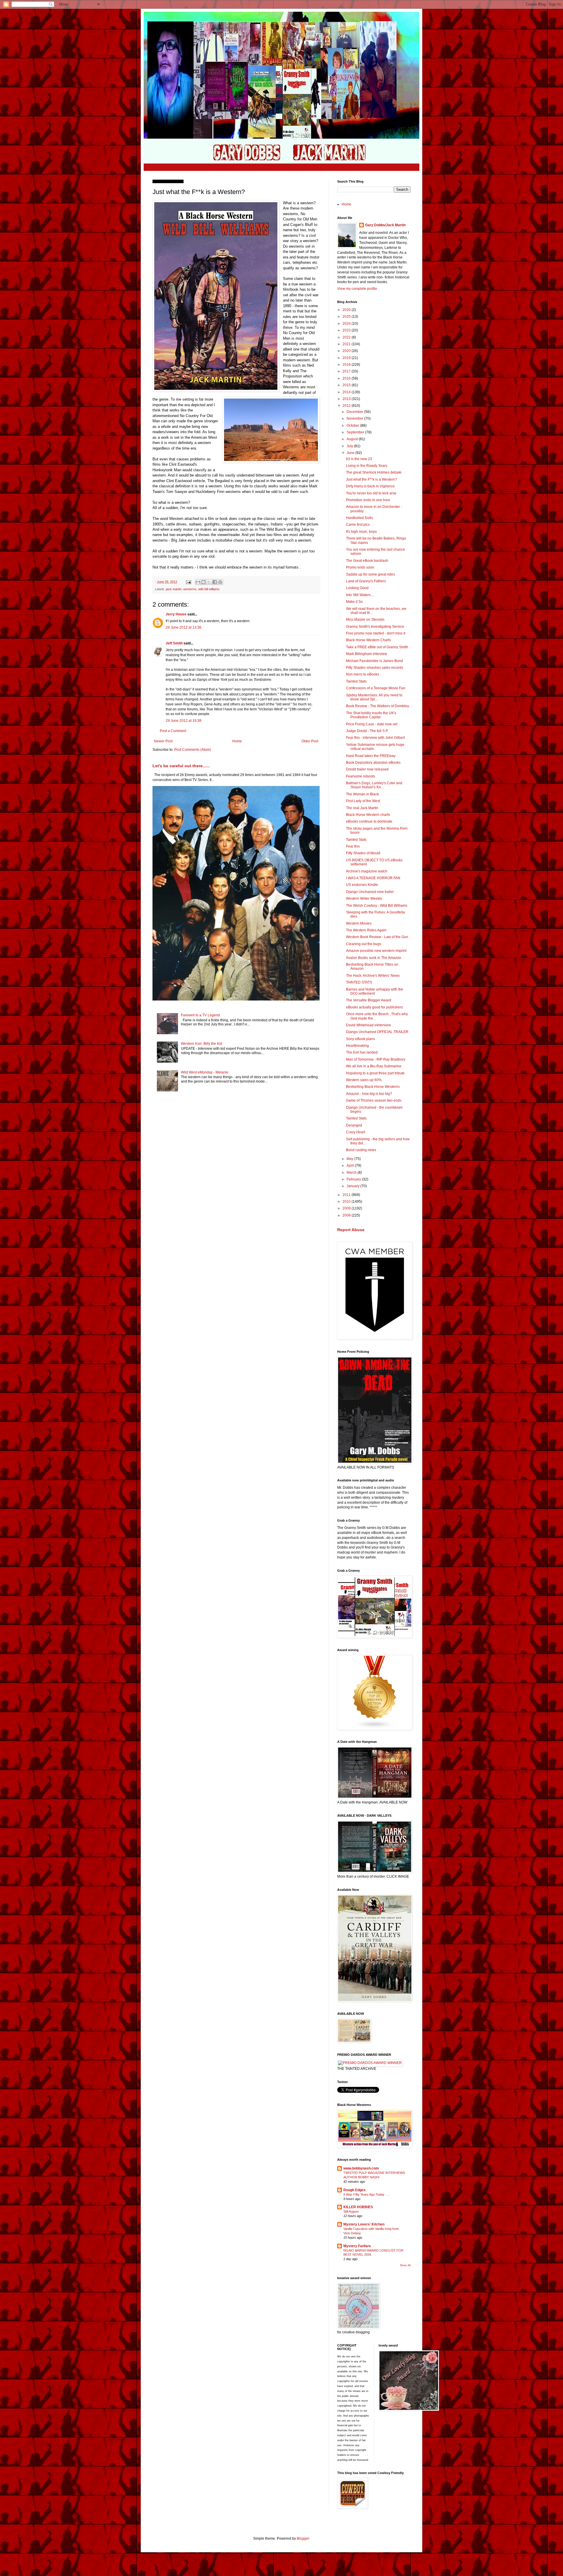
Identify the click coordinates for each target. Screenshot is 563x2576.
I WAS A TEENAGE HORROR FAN (373, 878)
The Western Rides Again (366, 930)
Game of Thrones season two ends (374, 1100)
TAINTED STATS (359, 982)
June (351, 453)
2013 (347, 399)
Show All (405, 2265)
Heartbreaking (357, 1046)
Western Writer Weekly (364, 899)
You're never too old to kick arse (371, 493)
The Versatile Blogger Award (369, 1000)
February (354, 1179)
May (350, 1159)
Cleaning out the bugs (364, 944)
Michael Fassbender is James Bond (374, 661)
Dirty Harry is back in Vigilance (370, 486)
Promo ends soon (360, 567)
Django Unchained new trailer (370, 892)
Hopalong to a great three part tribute (375, 1073)
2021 (347, 344)
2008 (347, 1215)
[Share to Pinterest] (220, 582)
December (355, 412)
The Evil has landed (362, 1052)
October (353, 426)
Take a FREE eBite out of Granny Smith (377, 647)
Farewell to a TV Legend (200, 1015)
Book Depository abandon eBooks (373, 763)
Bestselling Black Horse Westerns (373, 1087)
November (355, 418)
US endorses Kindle (362, 885)
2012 (347, 406)
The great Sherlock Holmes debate (374, 472)
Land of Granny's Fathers (366, 581)
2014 (347, 392)
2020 (347, 351)
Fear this (353, 846)
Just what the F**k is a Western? (372, 479)
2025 (347, 317)
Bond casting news (361, 1150)
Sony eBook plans (361, 1039)
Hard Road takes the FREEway (371, 756)
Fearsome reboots (361, 776)
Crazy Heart (356, 1132)
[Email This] (198, 582)
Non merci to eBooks (363, 674)
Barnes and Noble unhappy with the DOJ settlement (375, 991)
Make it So (354, 602)
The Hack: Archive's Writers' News (373, 976)
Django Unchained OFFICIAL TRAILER (377, 1032)
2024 (347, 324)
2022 (347, 337)
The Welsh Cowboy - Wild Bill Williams (377, 906)
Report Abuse (351, 1230)
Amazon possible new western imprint (376, 951)
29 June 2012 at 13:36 (184, 627)
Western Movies (359, 923)
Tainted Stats (356, 681)
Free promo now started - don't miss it (376, 633)
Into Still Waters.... (360, 595)
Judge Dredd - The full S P (367, 731)
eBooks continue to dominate (369, 821)
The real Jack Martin (362, 808)
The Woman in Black (362, 794)
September (356, 432)
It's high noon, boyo (361, 532)
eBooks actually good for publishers (374, 1007)
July (350, 446)
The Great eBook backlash (367, 561)
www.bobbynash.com (361, 2168)
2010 (347, 1202)
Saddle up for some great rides (370, 574)
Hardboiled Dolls (359, 518)
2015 (347, 385)
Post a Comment (173, 731)
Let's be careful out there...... (181, 766)
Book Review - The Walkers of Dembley (378, 706)
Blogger (303, 2538)
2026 (347, 310)
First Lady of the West (363, 801)
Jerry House (176, 614)
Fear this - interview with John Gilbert (375, 738)
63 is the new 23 (359, 459)
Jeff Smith (174, 643)
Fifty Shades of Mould (363, 853)
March (352, 1173)
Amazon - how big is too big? (369, 1094)
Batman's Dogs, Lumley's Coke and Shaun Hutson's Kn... (374, 785)
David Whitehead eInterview (368, 1025)
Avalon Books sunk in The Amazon (374, 958)
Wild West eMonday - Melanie (205, 1072)
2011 (347, 1195)
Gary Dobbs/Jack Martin (385, 225)
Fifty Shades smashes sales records (375, 668)
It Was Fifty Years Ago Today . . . (367, 2194)
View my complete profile (357, 289)
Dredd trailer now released (367, 769)
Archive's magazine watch (367, 871)
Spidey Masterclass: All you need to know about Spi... (374, 697)
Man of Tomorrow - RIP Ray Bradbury (376, 1059)
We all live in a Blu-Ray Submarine (374, 1066)
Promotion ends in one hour (368, 500)
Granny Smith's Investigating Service (375, 627)
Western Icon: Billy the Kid (202, 1044)
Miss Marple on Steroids (365, 620)
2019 (347, 358)
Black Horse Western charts (368, 815)
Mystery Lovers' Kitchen (364, 2224)
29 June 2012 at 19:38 (184, 721)
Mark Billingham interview (367, 654)
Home (237, 741)
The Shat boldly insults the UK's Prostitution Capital (371, 715)
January (353, 1186)
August (353, 439)
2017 (347, 371)
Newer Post (163, 741)
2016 (347, 378)
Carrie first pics (358, 525)
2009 (347, 1208)
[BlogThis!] (204, 582)
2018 (347, 365)
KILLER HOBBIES (358, 2207)
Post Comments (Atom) (193, 750)
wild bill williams (209, 589)
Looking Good (357, 588)
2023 (347, 330)
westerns (190, 589)
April (351, 1166)
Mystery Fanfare (357, 2246)
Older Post (310, 741)
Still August (351, 2211)
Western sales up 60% (364, 1080)
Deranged (354, 1125)
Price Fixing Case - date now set (372, 724)
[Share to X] (209, 582)
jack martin (174, 589)
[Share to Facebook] (215, 582)
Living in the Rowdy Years (367, 466)
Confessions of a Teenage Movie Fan (376, 688)
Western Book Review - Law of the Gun (377, 937)
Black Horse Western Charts (368, 640)
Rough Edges (355, 2190)
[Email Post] (188, 582)
